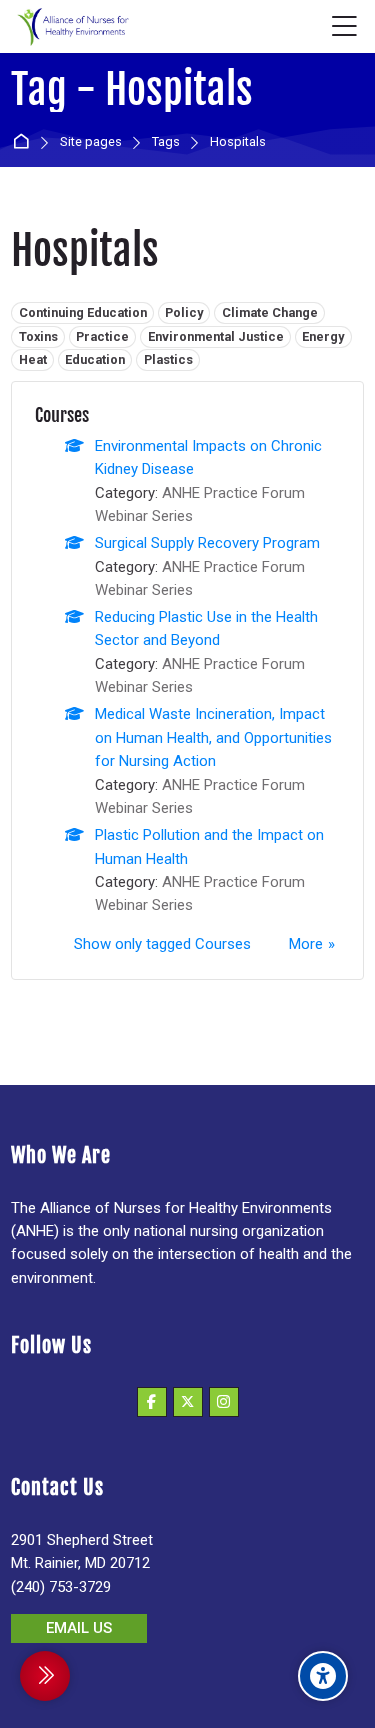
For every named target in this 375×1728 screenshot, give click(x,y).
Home (24, 142)
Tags (166, 142)
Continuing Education (83, 312)
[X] (188, 1402)
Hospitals (238, 142)
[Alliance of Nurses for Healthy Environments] (71, 27)
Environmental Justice (216, 336)
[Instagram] (224, 1402)
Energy (323, 336)
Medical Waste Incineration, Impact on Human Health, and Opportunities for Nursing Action (213, 737)
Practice (102, 336)
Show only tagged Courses (162, 944)
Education (95, 359)
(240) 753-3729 (61, 1587)
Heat (33, 359)
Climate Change (270, 312)
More (306, 944)
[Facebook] (152, 1402)
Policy (184, 312)
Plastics (168, 359)
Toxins (38, 336)
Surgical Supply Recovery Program (207, 543)
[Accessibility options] (323, 1676)
